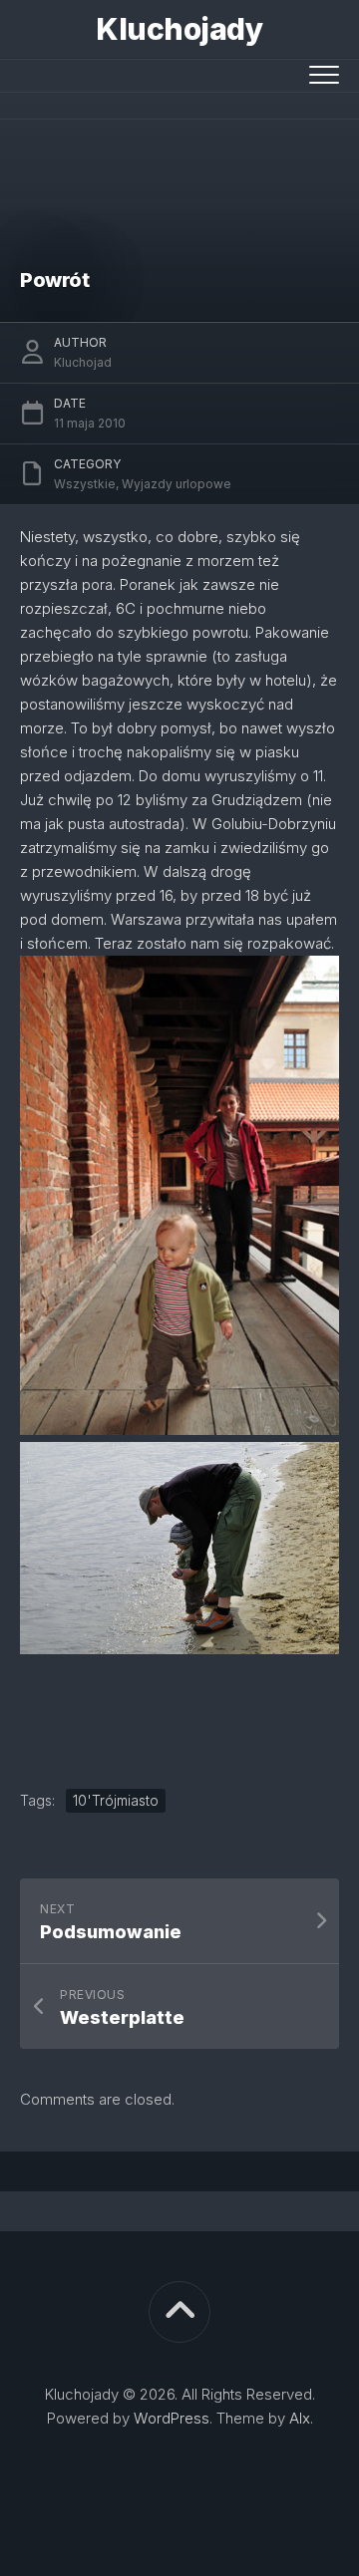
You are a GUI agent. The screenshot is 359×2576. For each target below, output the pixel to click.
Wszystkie (85, 484)
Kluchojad (83, 362)
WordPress (172, 2418)
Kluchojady (179, 29)
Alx (300, 2418)
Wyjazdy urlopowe (177, 484)
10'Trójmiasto (116, 1800)
